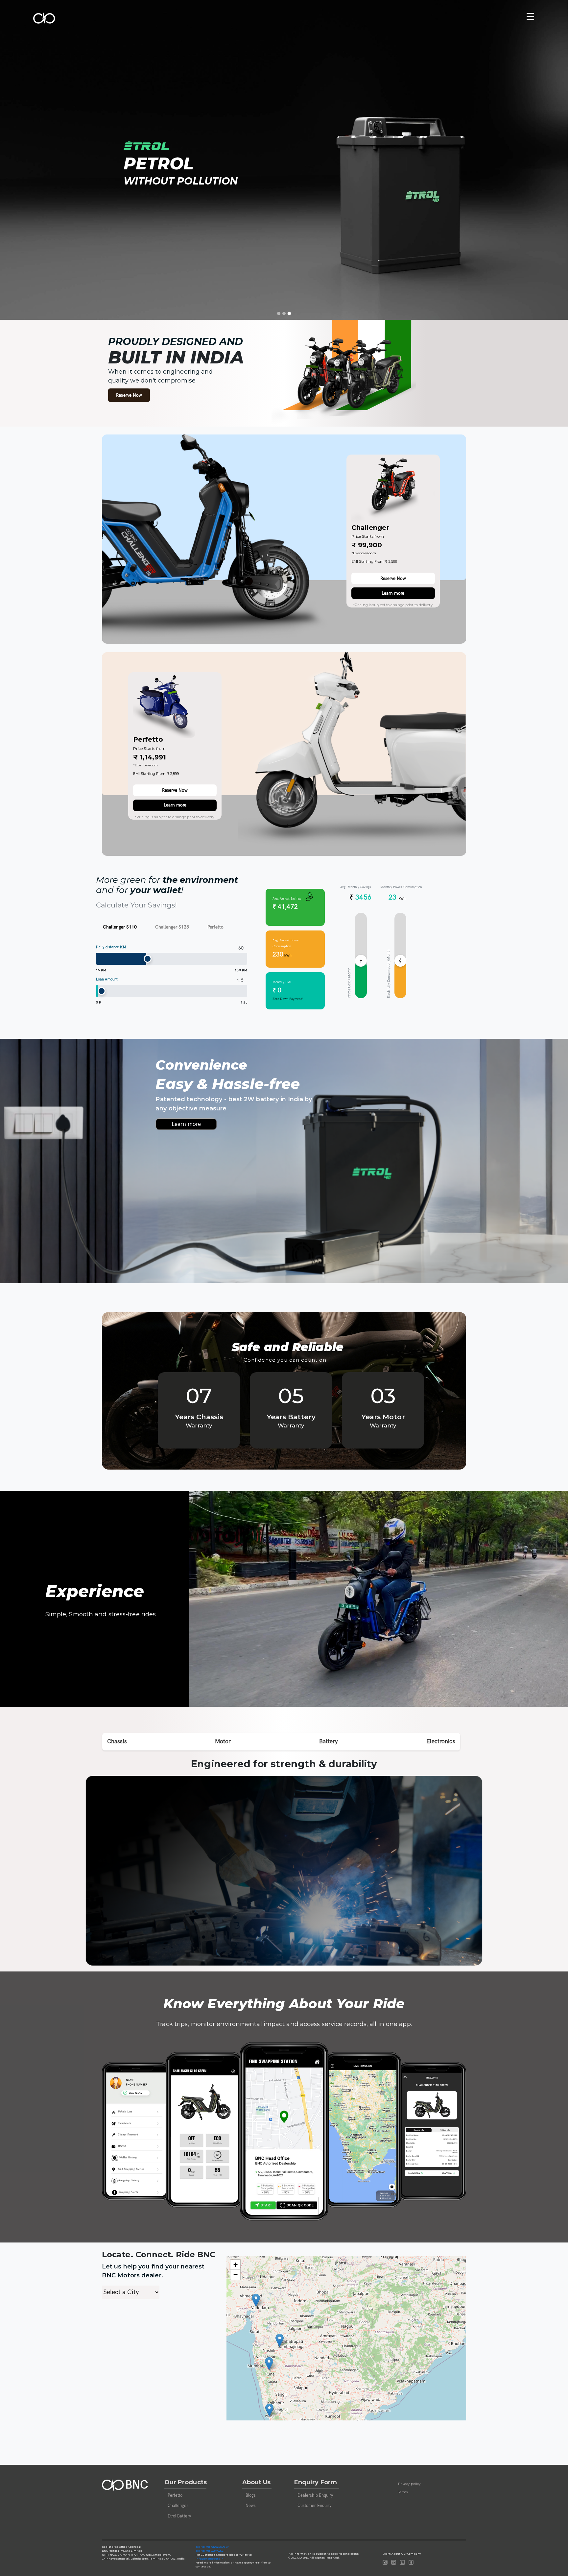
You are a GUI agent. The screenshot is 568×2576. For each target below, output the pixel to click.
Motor (223, 1741)
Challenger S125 (172, 927)
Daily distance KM (111, 947)
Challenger (178, 2506)
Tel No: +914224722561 (210, 2551)
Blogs (251, 2495)
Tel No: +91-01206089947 (212, 2547)
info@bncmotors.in (210, 2559)
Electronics (441, 1741)
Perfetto (215, 927)
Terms (403, 2492)
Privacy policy (409, 2483)
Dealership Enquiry (315, 2495)
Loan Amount (107, 979)
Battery (329, 1741)
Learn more (393, 593)
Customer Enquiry (315, 2506)
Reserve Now (187, 196)
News (251, 2506)
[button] (256, 2300)
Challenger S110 (120, 927)
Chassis (117, 1741)
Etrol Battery (179, 2516)
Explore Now (136, 196)
